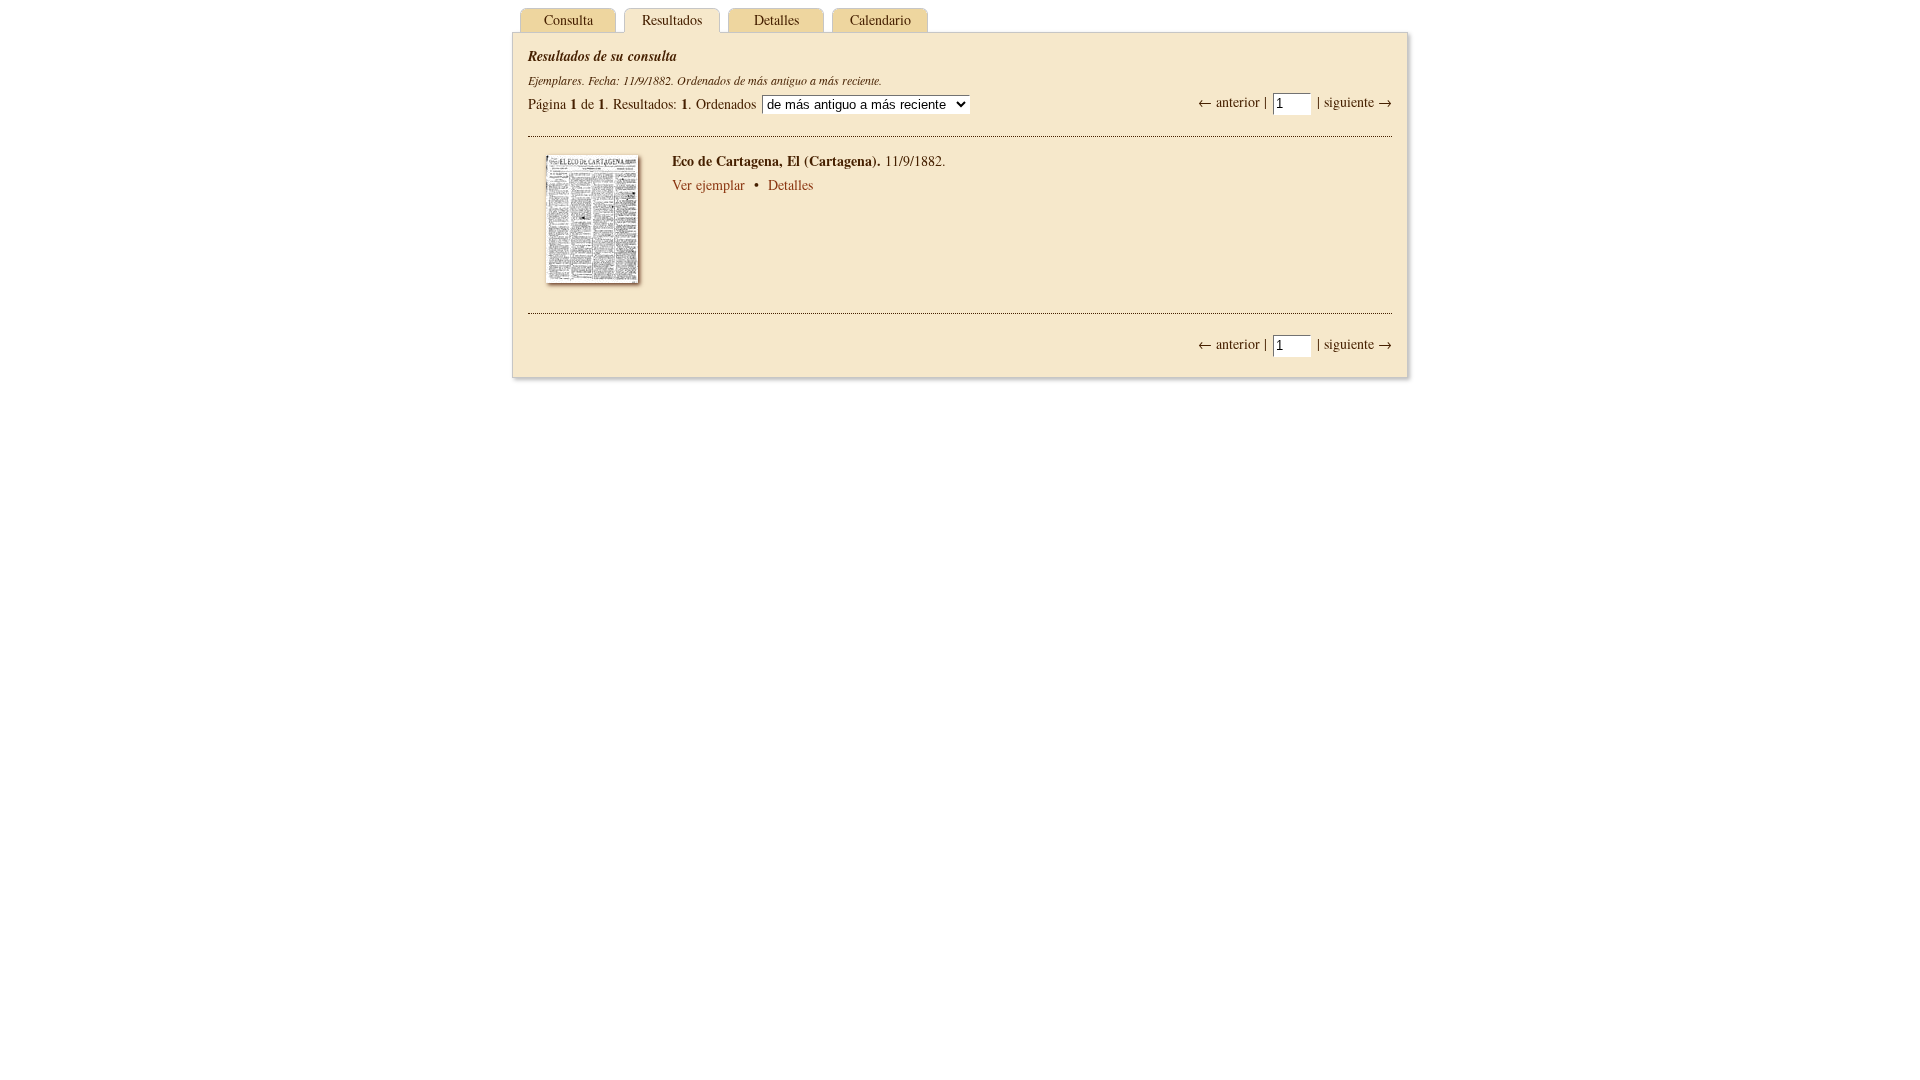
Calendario (880, 19)
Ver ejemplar (708, 184)
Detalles (776, 19)
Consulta (568, 19)
